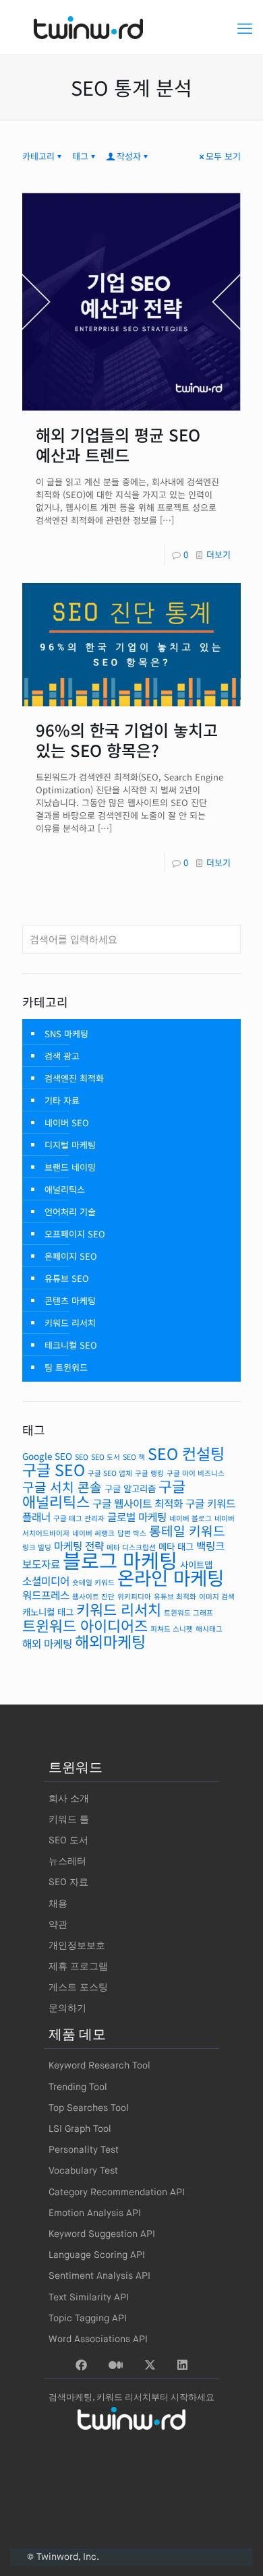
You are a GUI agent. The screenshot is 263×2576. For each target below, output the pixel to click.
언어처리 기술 (70, 1212)
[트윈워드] (131, 27)
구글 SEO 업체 (110, 1473)
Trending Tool (78, 2087)
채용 (58, 1904)
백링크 (210, 1546)
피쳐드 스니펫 (172, 1629)
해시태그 (209, 1629)
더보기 (218, 554)
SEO (82, 1457)
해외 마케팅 (47, 1644)
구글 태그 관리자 (79, 1518)
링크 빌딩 (37, 1547)
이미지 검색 (217, 1596)
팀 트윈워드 (66, 1367)
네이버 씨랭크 (93, 1533)
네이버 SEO (67, 1123)
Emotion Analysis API (95, 2213)
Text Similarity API (89, 2298)
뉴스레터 (67, 1862)
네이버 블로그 (191, 1518)
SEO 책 (134, 1457)
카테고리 (38, 156)
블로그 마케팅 (120, 1560)
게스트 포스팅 (78, 1988)
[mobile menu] (245, 27)
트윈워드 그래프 (188, 1613)
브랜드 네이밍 (70, 1167)
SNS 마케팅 (66, 1034)
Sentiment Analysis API (99, 2276)
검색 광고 (62, 1056)
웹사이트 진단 (93, 1596)
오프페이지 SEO (75, 1234)
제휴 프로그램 (78, 1967)
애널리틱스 (65, 1189)
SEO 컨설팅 (186, 1453)
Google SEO (47, 1456)
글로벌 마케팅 (137, 1517)
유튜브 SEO (67, 1278)
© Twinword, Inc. (63, 2557)
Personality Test (84, 2150)
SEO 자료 (68, 1882)
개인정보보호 (77, 1946)
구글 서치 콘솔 (62, 1487)
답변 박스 (132, 1533)
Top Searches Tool (89, 2108)
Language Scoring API (97, 2255)
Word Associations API (98, 2339)
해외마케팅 (110, 1641)
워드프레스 (46, 1595)
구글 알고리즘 (130, 1488)
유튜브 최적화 (175, 1596)
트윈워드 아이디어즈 (85, 1625)
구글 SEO (54, 1469)
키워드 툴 (69, 1820)
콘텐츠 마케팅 (70, 1300)
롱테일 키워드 (187, 1531)
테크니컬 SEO (71, 1345)
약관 (58, 1925)
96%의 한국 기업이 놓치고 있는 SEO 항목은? (127, 740)
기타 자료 (62, 1100)
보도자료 (41, 1564)
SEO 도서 (106, 1457)
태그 (80, 156)
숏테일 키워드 (93, 1582)
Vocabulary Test (83, 2171)
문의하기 (67, 2008)
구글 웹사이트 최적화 (138, 1503)
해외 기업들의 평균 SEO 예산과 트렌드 (118, 444)
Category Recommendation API (117, 2192)
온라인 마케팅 (171, 1577)
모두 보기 (223, 156)
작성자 (129, 156)
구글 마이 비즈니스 (196, 1473)
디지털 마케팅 (70, 1145)
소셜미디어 (46, 1581)
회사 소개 (69, 1799)
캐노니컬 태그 (48, 1612)
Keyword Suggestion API (102, 2234)
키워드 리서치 (70, 1323)
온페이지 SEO (71, 1256)
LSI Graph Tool (80, 2129)
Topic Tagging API (88, 2319)
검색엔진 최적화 (74, 1078)
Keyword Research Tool (99, 2066)
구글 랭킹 (149, 1473)
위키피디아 (134, 1596)
